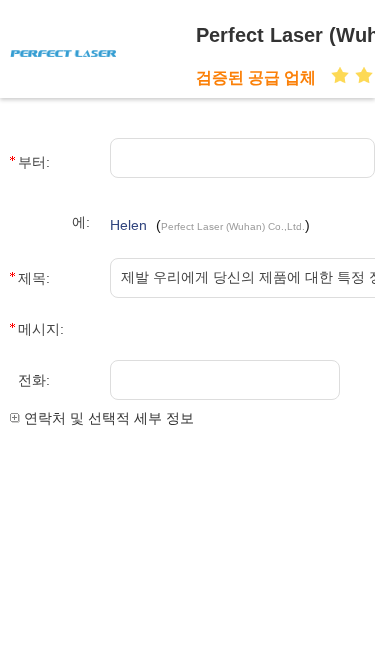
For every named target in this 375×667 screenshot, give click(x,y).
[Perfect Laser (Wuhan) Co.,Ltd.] (98, 52)
